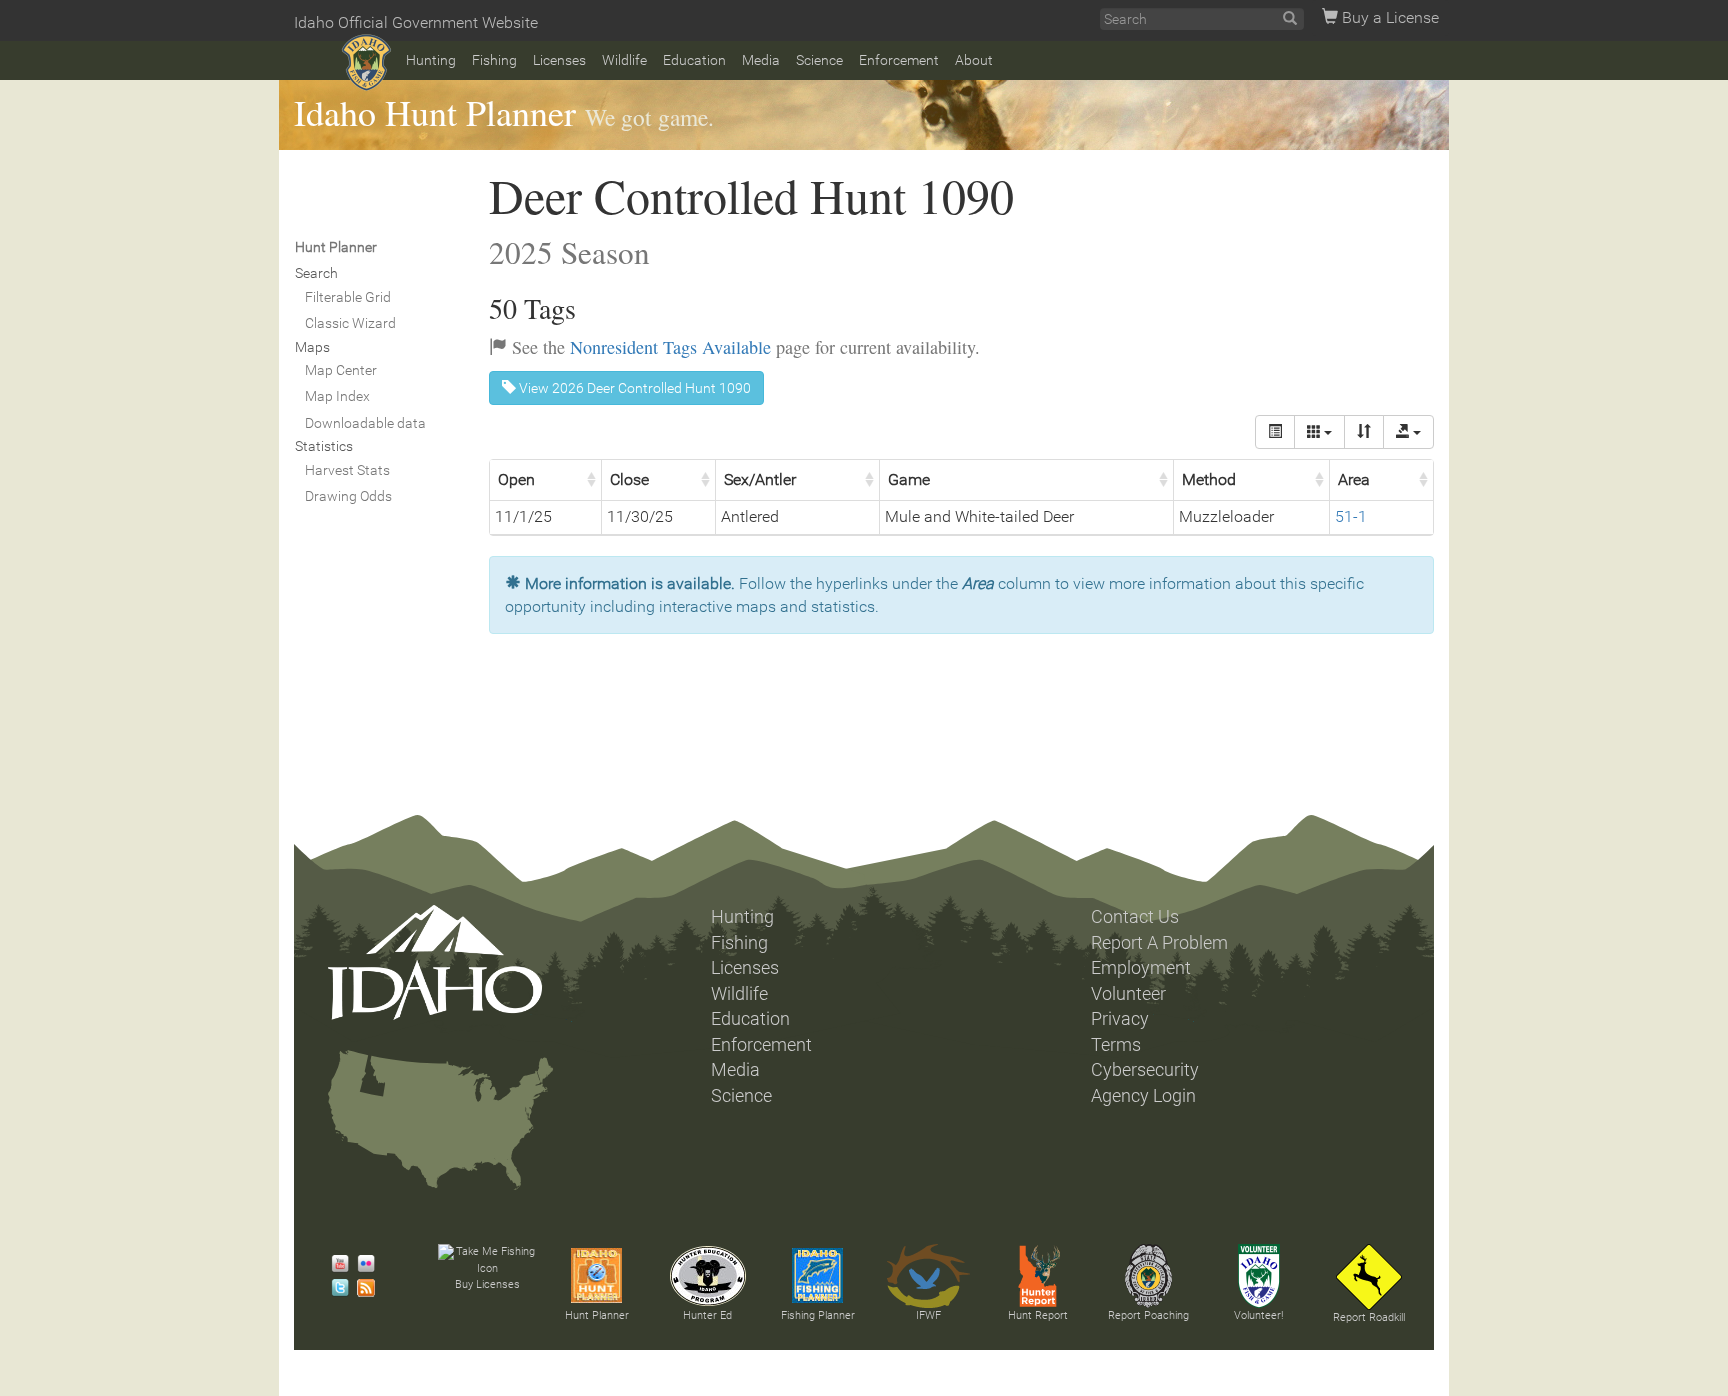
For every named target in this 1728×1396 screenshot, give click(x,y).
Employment (1141, 968)
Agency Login (1143, 1096)
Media (761, 60)
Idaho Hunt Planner (435, 112)
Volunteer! (1258, 1315)
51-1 (1351, 516)
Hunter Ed (707, 1315)
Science (819, 60)
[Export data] (1408, 432)
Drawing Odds (348, 496)
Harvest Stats (347, 470)
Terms (1116, 1045)
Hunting (431, 60)
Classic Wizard (350, 323)
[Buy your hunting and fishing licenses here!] (487, 1260)
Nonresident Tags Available (670, 347)
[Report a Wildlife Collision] (1369, 1277)
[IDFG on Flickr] (361, 1264)
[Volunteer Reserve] (1259, 1276)
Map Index (337, 396)
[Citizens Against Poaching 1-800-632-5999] (1148, 1276)
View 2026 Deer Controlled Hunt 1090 (633, 388)
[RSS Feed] (361, 1288)
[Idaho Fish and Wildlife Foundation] (928, 1276)
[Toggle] (1275, 432)
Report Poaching (1148, 1315)
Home (366, 62)
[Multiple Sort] (1364, 432)
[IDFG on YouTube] (335, 1264)
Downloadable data (365, 423)
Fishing (494, 60)
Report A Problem (1159, 943)
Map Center (341, 370)
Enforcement (899, 60)
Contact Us (1135, 917)
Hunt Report (1038, 1315)
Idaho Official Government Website (416, 22)
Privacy (1120, 1019)
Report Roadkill (1369, 1317)
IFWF (928, 1315)
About (974, 60)
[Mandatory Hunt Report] (1038, 1276)
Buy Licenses (487, 1284)
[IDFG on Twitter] (335, 1288)
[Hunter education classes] (708, 1276)
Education (694, 60)
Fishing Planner (818, 1315)
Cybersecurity (1145, 1070)
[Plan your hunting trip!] (597, 1276)
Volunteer (1128, 994)
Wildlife (624, 60)
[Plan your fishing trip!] (818, 1276)
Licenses (559, 60)
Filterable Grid (348, 297)
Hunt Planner (597, 1315)
